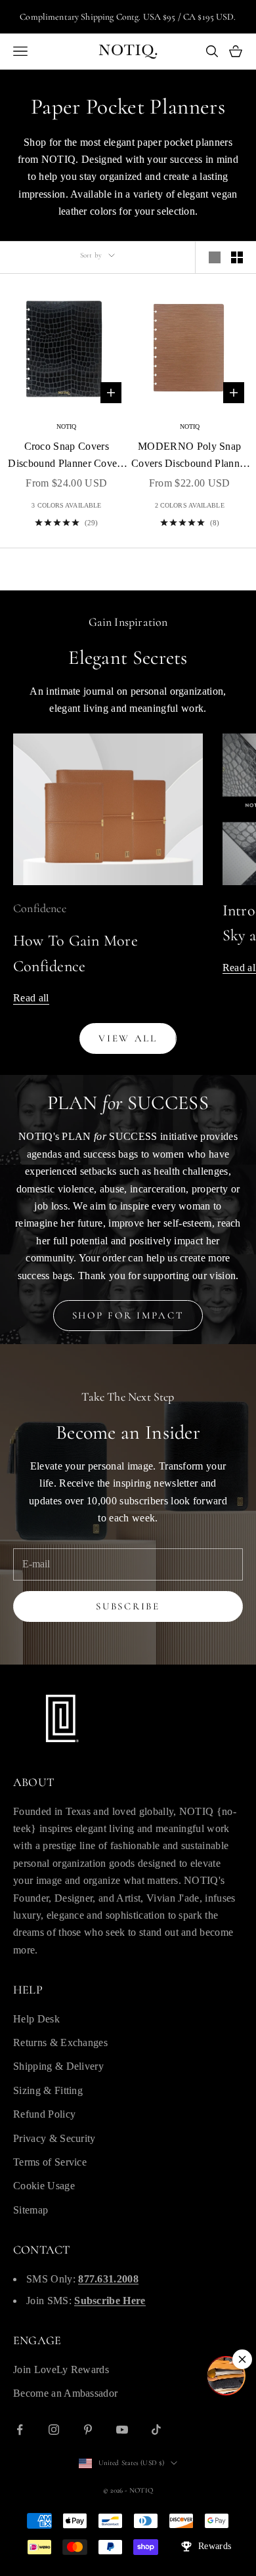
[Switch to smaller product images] (237, 257)
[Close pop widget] (242, 2359)
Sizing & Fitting (48, 2090)
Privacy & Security (54, 2138)
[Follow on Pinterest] (88, 2430)
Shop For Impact (128, 1315)
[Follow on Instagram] (54, 2430)
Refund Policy (44, 2114)
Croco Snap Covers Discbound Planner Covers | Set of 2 (66, 457)
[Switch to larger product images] (215, 257)
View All (128, 1038)
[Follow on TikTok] (156, 2430)
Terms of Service (50, 2162)
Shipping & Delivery (58, 2066)
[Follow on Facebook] (20, 2430)
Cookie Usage (44, 2186)
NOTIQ (67, 426)
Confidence (40, 908)
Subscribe (128, 1606)
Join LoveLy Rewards (61, 2369)
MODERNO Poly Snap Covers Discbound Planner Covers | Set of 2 (190, 457)
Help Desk (36, 2019)
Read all (31, 998)
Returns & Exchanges (60, 2042)
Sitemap (31, 2210)
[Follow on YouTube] (122, 2430)
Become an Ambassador (65, 2393)
